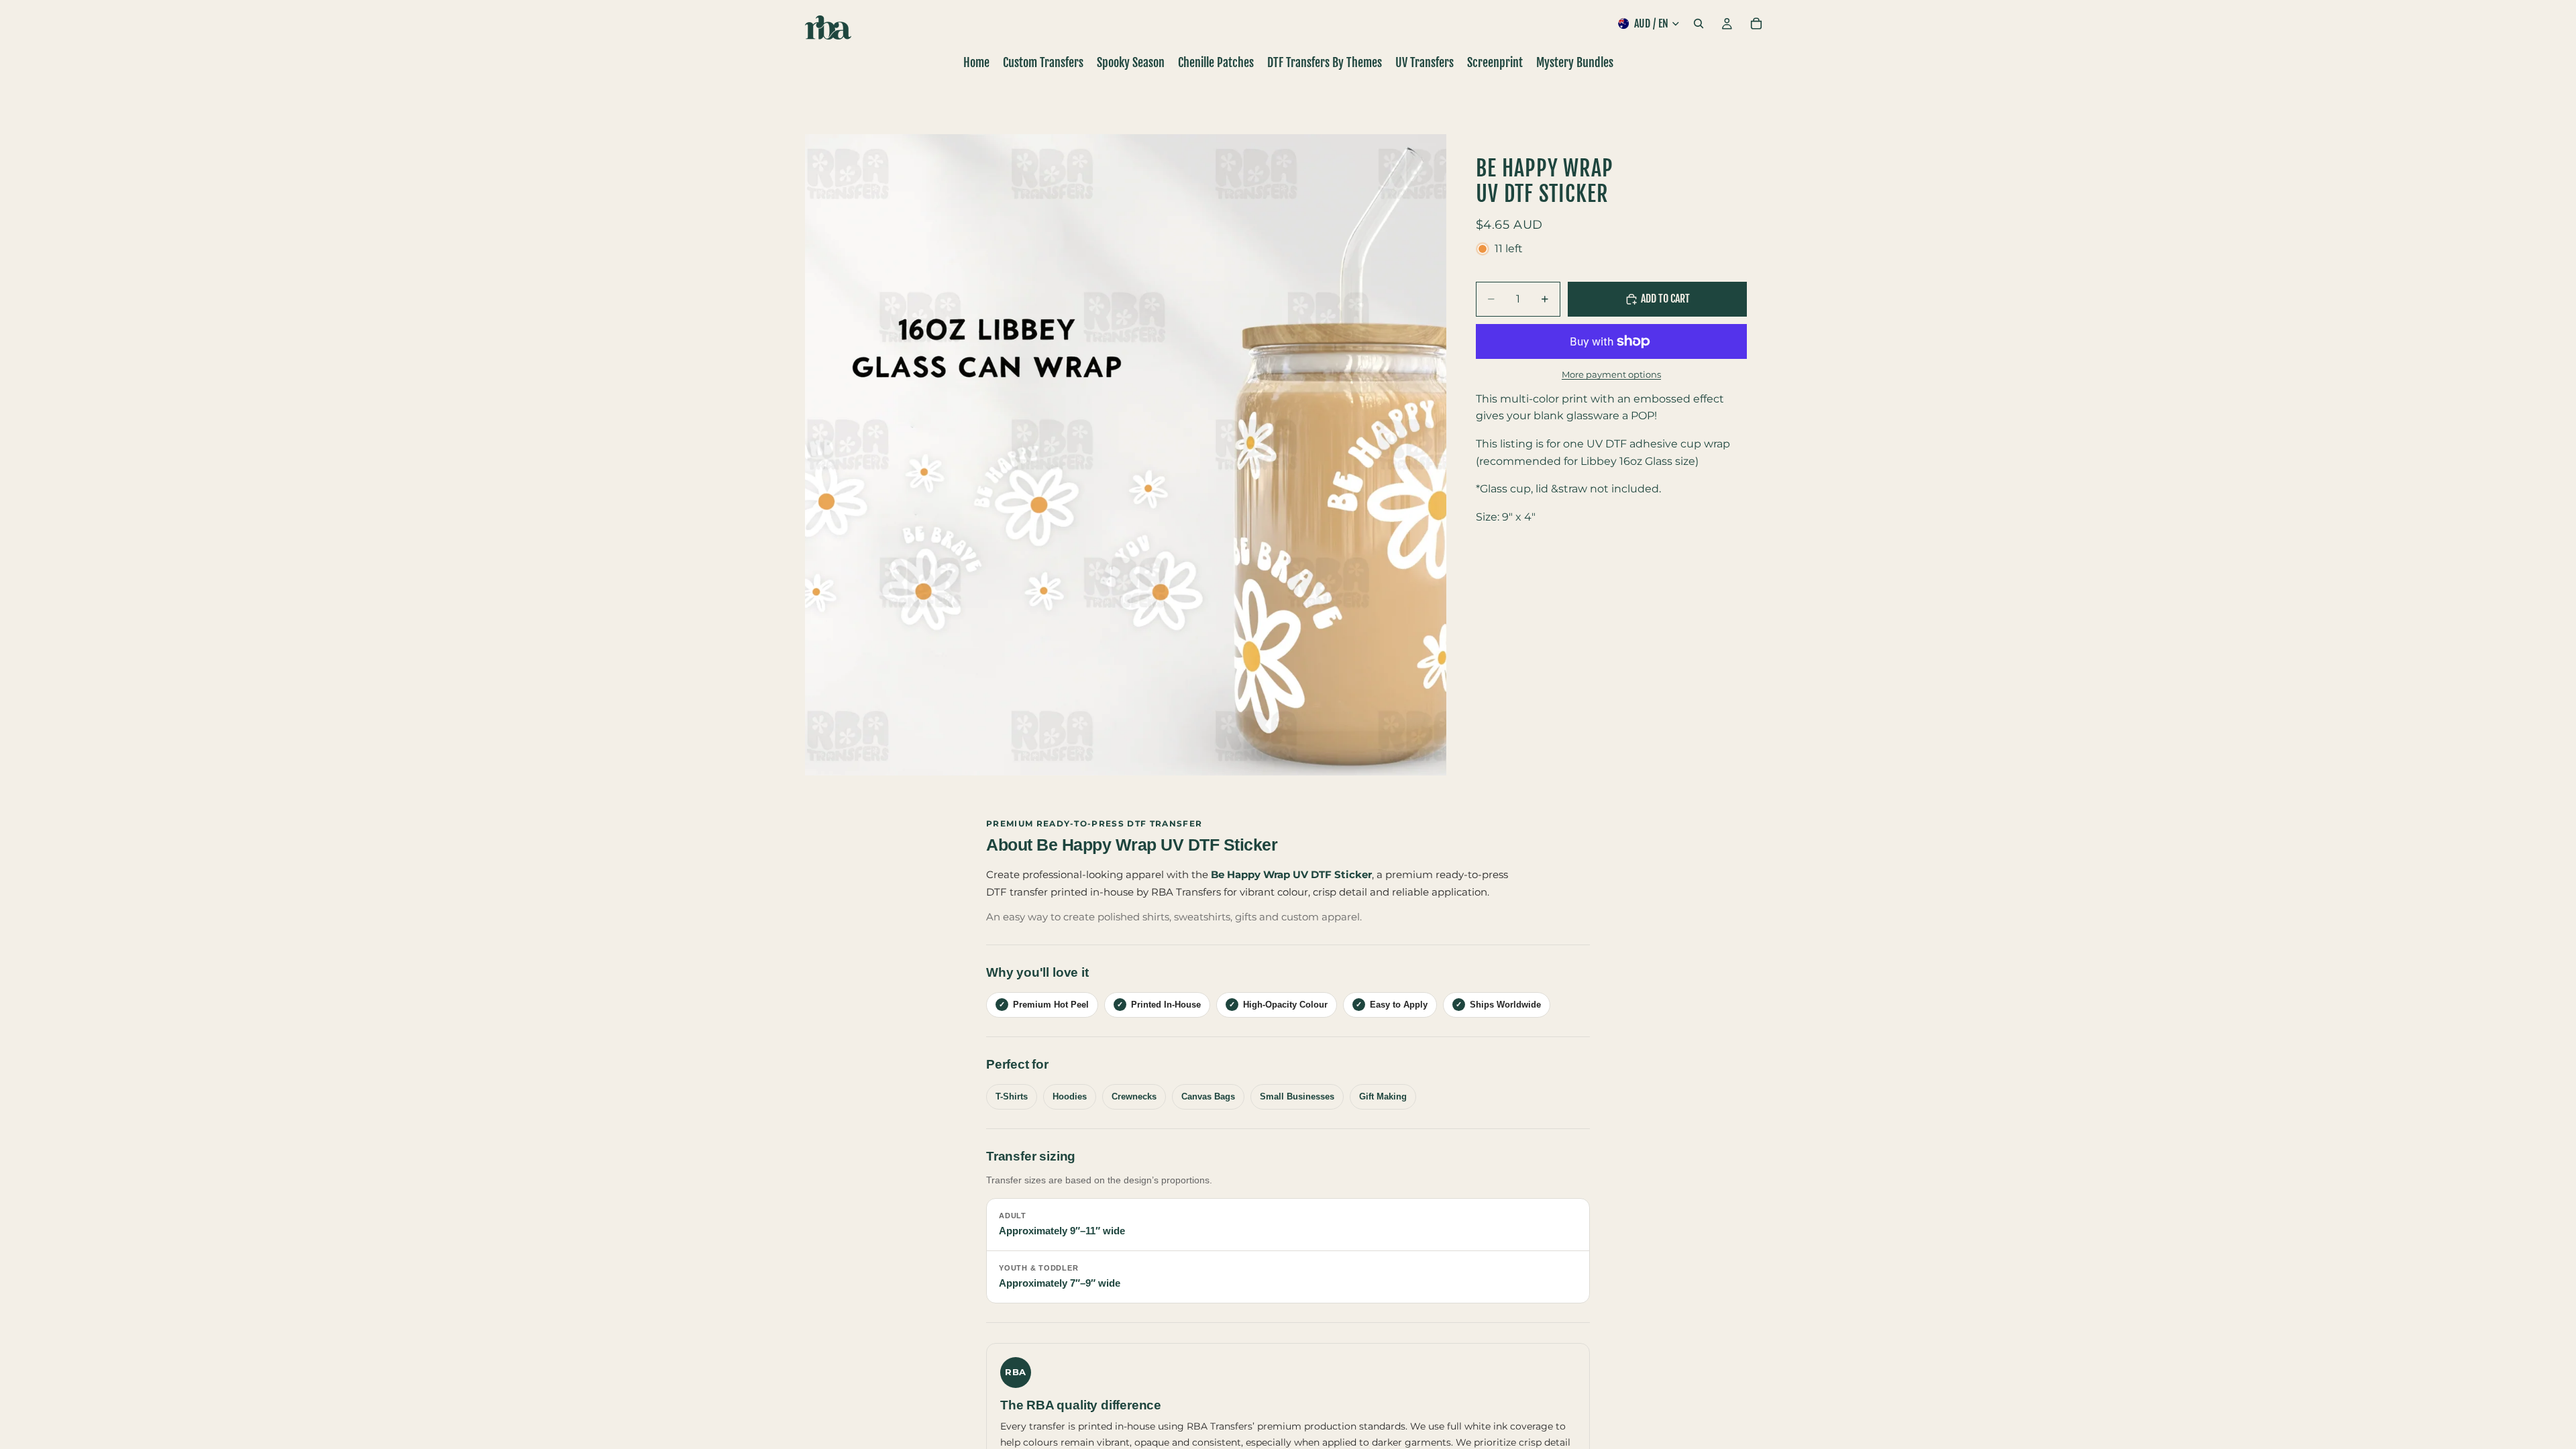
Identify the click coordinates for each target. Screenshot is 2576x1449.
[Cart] (1756, 23)
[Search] (1699, 23)
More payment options (1611, 374)
